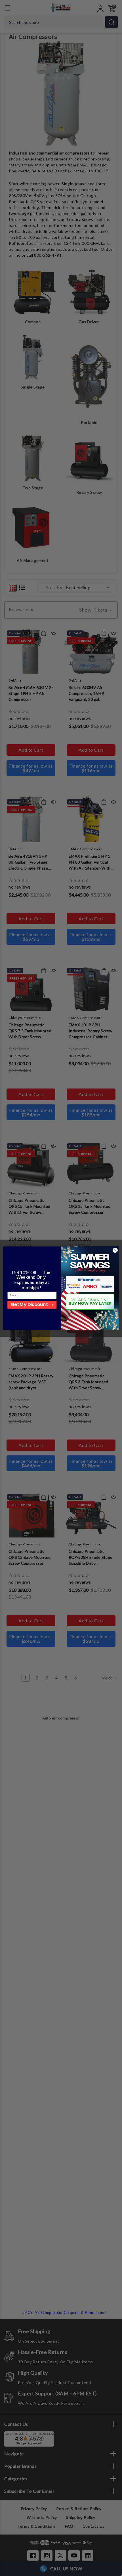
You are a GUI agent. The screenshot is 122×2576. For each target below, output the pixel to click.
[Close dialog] (115, 1250)
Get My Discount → (32, 1304)
